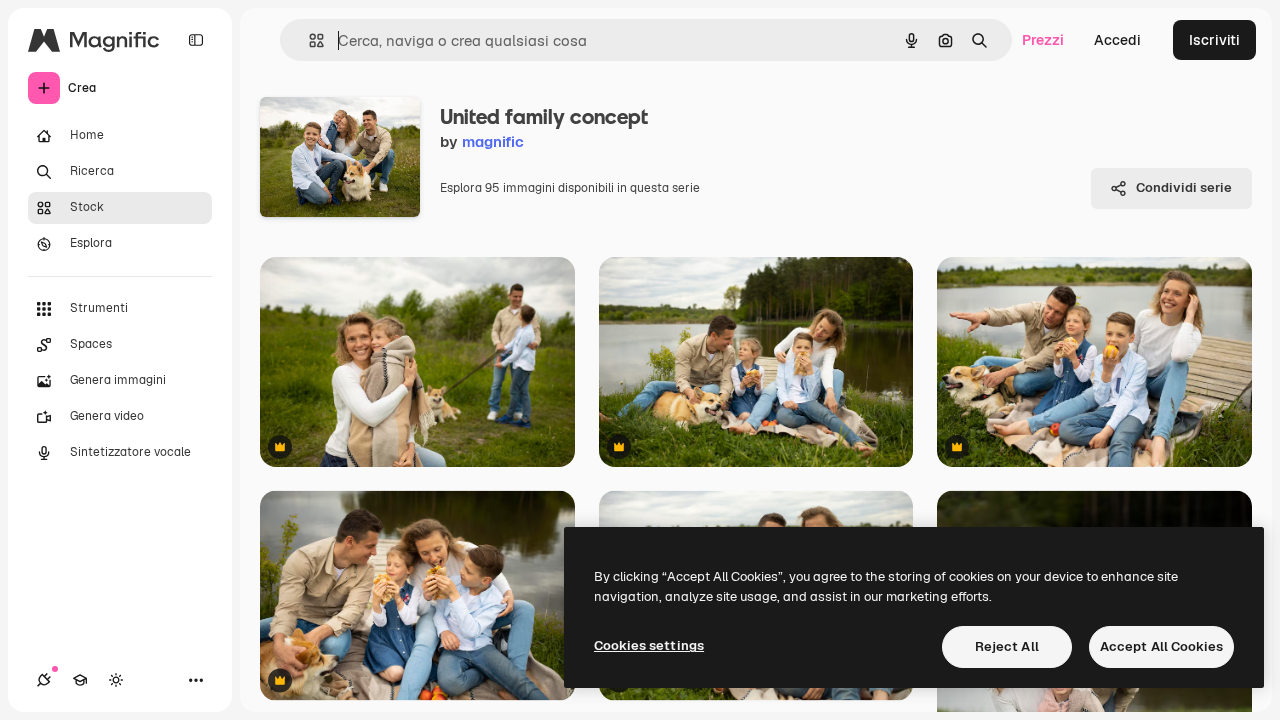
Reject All (1007, 646)
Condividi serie (1184, 187)
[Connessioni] (44, 680)
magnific (493, 141)
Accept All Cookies (1161, 646)
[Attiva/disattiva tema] (116, 680)
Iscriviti (1214, 40)
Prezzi (1043, 40)
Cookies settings (649, 645)
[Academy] (80, 680)
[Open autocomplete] (308, 40)
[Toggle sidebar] (196, 40)
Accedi (1117, 40)
